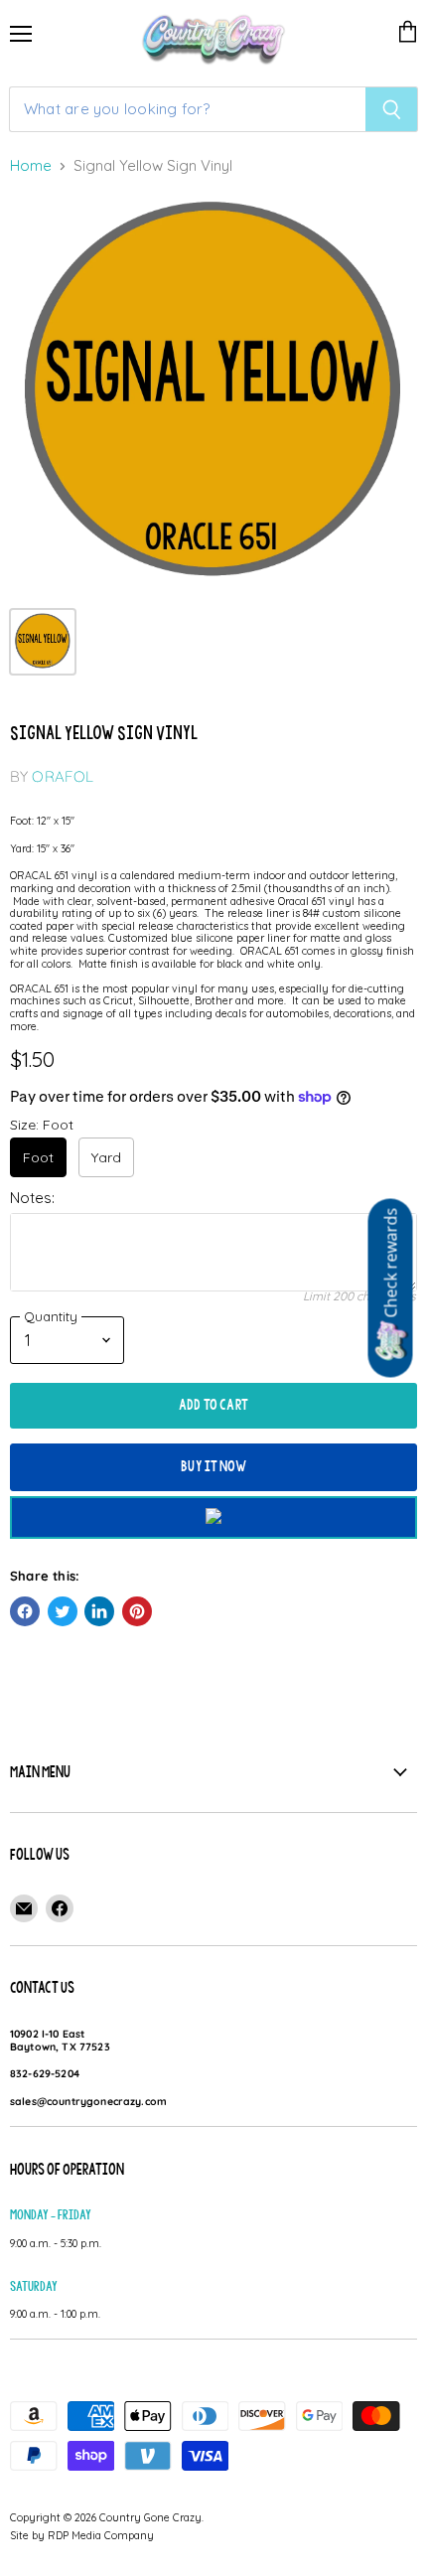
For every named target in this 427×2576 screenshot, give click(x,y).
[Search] (392, 109)
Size (42, 1125)
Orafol (63, 776)
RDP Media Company (101, 2535)
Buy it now (213, 1466)
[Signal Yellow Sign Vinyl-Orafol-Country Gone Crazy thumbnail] (43, 642)
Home (31, 166)
